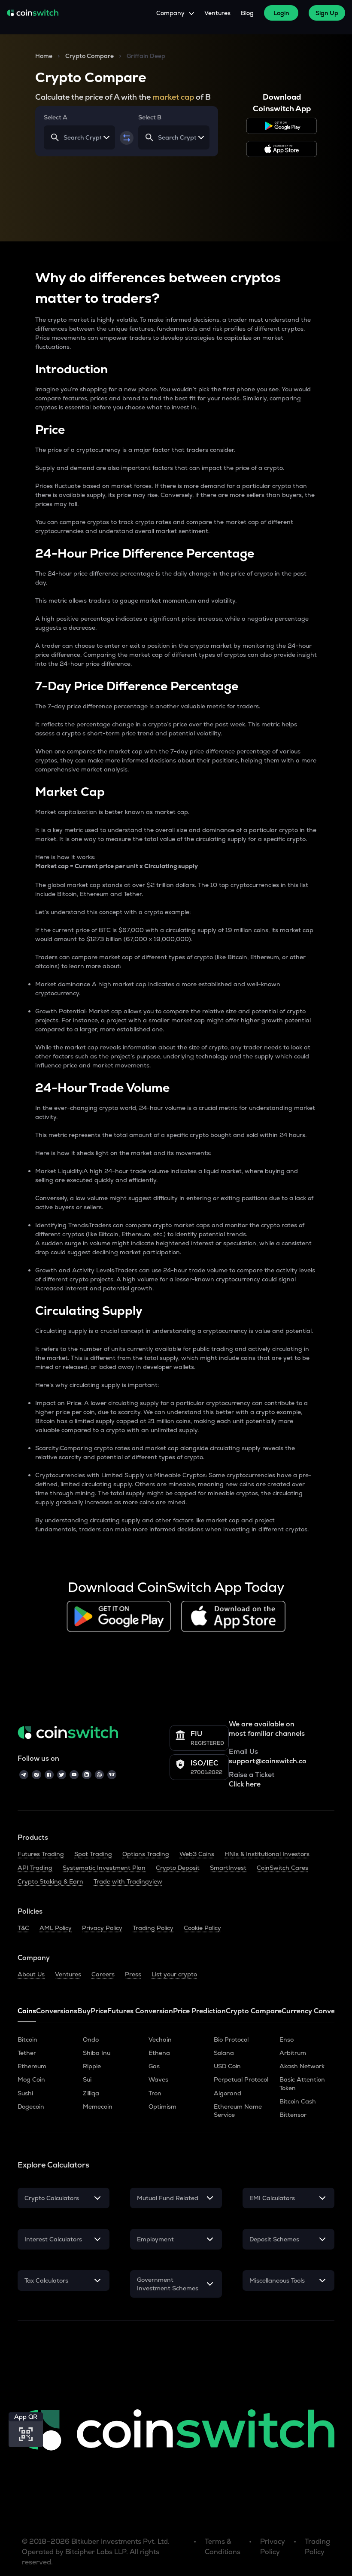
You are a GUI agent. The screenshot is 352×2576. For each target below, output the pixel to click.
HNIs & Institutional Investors (267, 1854)
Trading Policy (153, 1928)
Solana (224, 2053)
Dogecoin (31, 2107)
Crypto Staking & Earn (50, 1881)
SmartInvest (228, 1868)
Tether (27, 2053)
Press (133, 1974)
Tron (155, 2093)
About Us (31, 1974)
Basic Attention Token (302, 2084)
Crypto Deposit (178, 1868)
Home (44, 56)
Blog (247, 13)
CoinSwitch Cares (282, 1868)
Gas (154, 2066)
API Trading (35, 1868)
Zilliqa (91, 2093)
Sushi (25, 2093)
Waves (158, 2079)
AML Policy (56, 1928)
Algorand (228, 2093)
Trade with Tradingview (128, 1881)
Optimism (162, 2107)
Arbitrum (293, 2053)
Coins (27, 2011)
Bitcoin (27, 2039)
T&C (23, 1928)
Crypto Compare (90, 56)
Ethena (159, 2053)
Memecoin (98, 2107)
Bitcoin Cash (298, 2101)
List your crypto (174, 1974)
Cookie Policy (202, 1928)
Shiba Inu (97, 2053)
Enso (287, 2039)
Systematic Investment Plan (104, 1868)
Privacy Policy (102, 1928)
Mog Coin (31, 2079)
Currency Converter (315, 2011)
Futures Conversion (140, 2011)
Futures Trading (41, 1854)
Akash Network (302, 2066)
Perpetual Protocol (241, 2079)
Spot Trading (93, 1854)
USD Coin (227, 2066)
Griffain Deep (146, 56)
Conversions (57, 2011)
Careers (103, 1974)
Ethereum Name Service (238, 2111)
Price (99, 2011)
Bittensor (293, 2115)
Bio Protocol (231, 2039)
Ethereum (32, 2066)
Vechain (160, 2039)
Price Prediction (199, 2011)
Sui (87, 2079)
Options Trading (146, 1854)
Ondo (91, 2039)
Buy (84, 2011)
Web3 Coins (197, 1854)
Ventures (217, 13)
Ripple (92, 2066)
